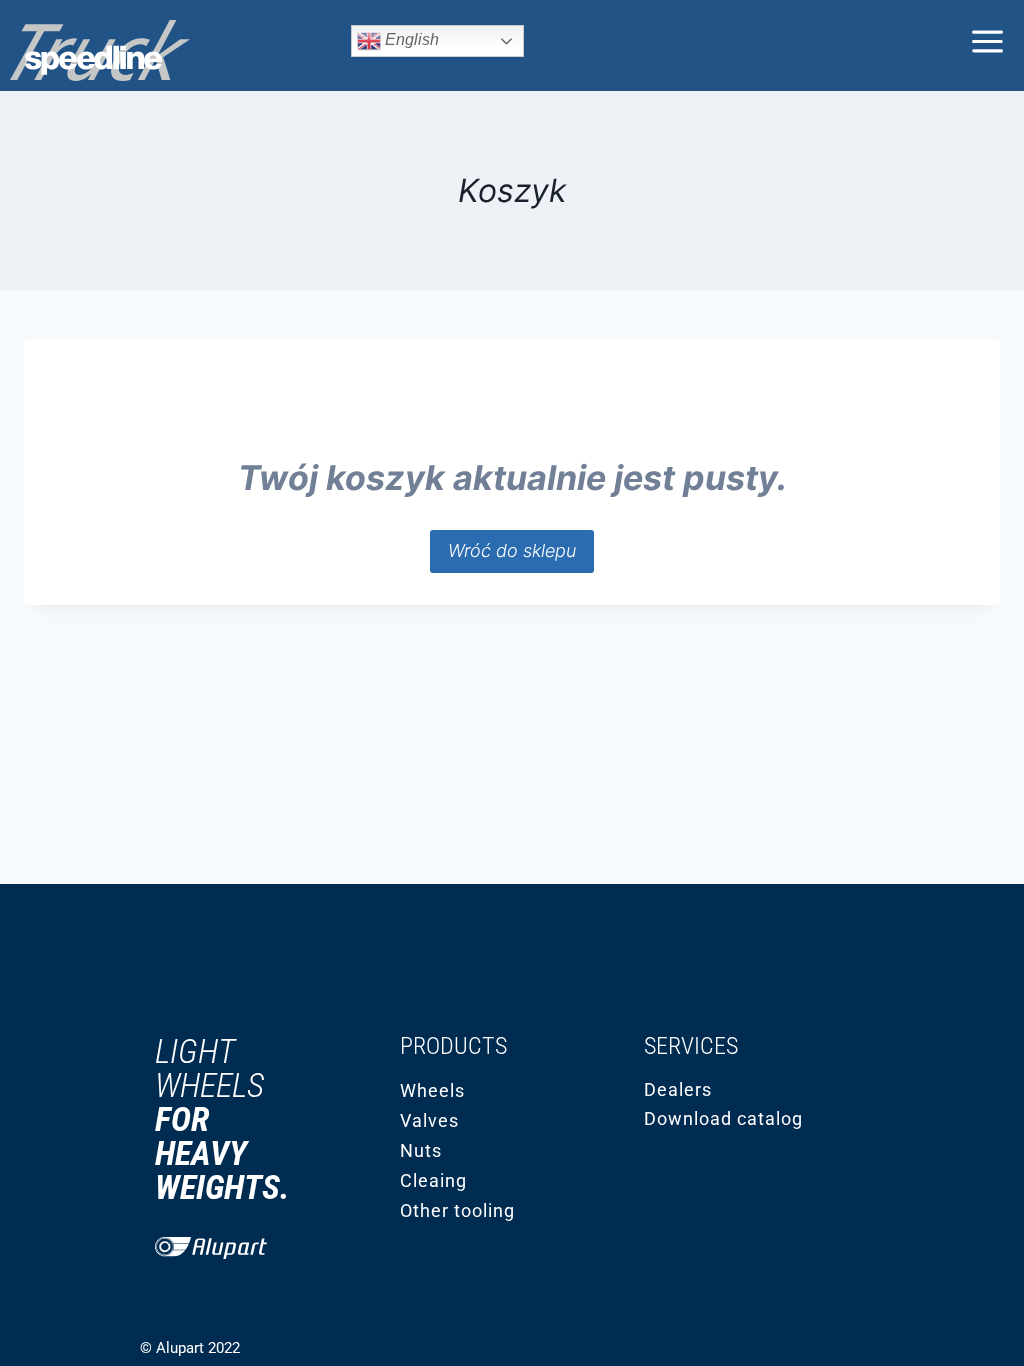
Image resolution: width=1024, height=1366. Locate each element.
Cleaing (433, 1180)
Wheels (432, 1090)
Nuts (421, 1150)
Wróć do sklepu (512, 550)
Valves (429, 1120)
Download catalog (723, 1118)
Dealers (678, 1089)
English (410, 39)
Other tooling (457, 1210)
